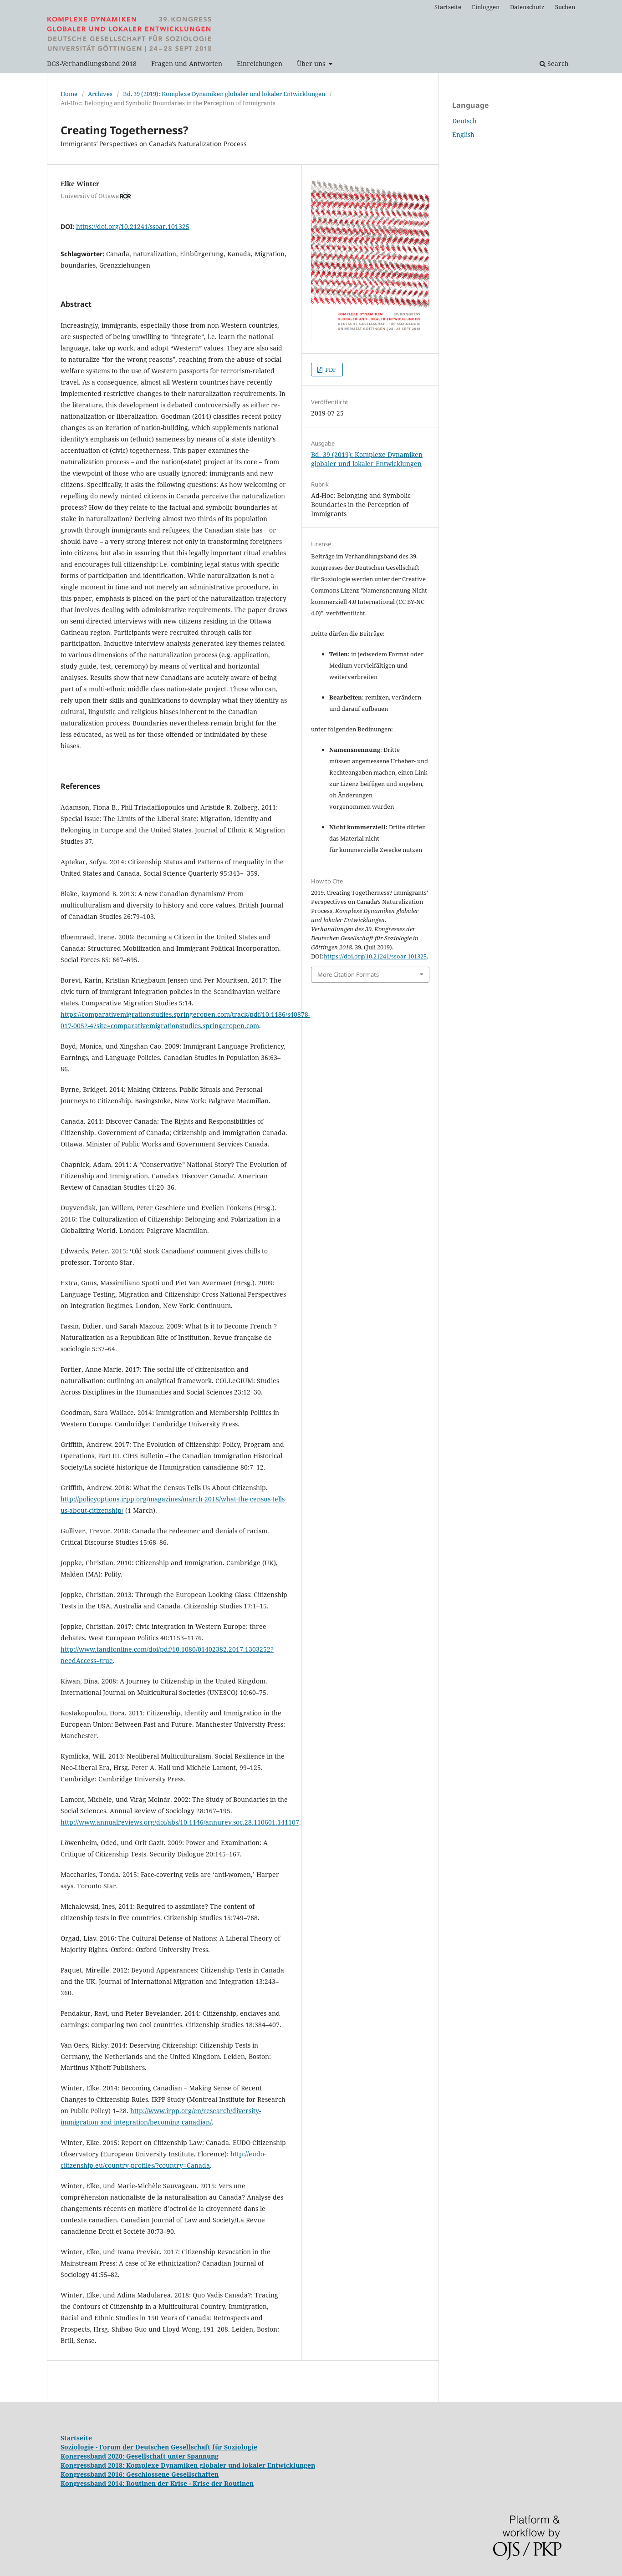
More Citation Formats (348, 974)
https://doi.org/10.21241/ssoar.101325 (133, 226)
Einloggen (486, 7)
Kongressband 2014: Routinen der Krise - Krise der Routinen (157, 2483)
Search (557, 63)
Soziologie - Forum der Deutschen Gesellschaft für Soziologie (159, 2447)
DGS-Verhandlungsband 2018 (92, 63)
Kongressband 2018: (93, 2465)
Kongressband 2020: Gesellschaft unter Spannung (140, 2456)
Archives (100, 94)
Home (69, 94)
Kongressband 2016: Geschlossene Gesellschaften (140, 2474)
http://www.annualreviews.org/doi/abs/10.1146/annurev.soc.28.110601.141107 (180, 1822)
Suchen (565, 7)
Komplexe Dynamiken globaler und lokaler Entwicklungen (221, 2465)
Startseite (448, 7)
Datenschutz (527, 7)
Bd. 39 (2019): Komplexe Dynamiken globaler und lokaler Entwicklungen (224, 94)
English (463, 134)
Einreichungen (260, 63)
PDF (330, 370)
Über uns (312, 63)
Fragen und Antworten (187, 63)
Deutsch (464, 121)
